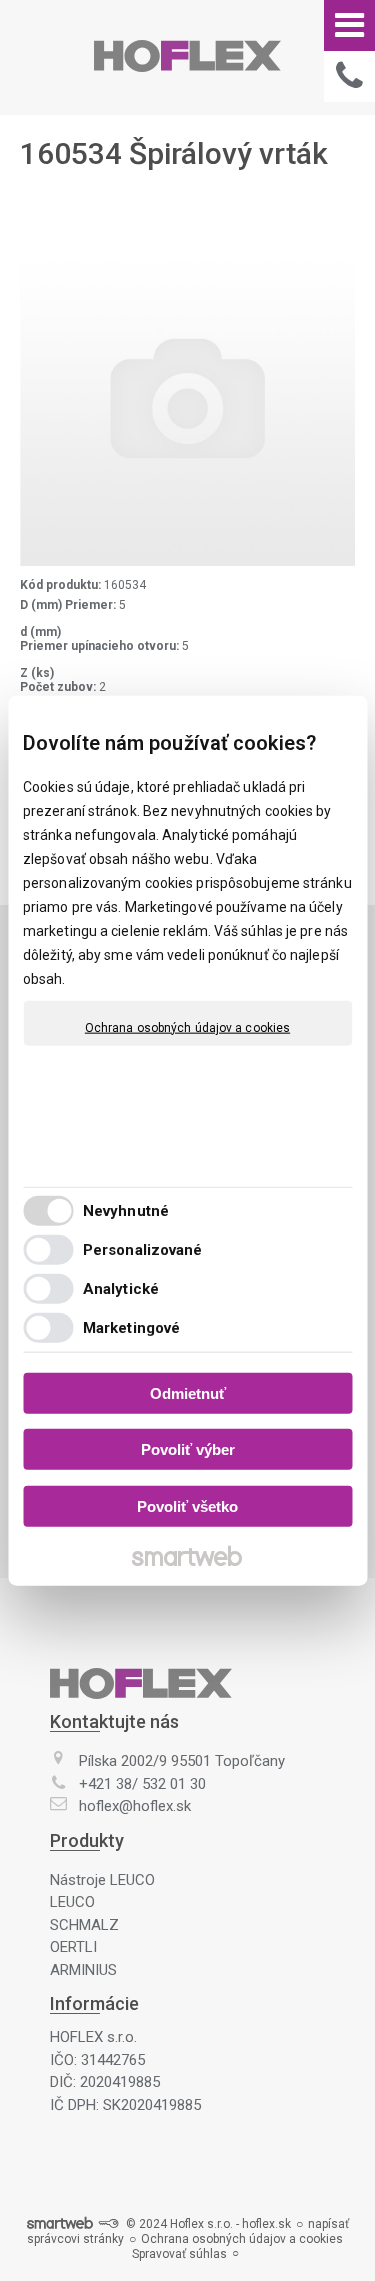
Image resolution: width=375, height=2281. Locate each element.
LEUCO (72, 1902)
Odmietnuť (188, 1392)
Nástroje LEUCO (102, 1880)
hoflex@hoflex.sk (135, 1806)
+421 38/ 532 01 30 (142, 1784)
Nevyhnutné (126, 1211)
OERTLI (73, 1947)
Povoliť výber (188, 1449)
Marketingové (131, 1328)
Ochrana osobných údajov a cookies (187, 1027)
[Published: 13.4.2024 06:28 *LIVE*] (108, 2224)
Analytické (121, 1289)
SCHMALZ (84, 1925)
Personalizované (143, 1250)
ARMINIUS (83, 1970)
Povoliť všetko (187, 1505)
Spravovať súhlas (179, 2254)
